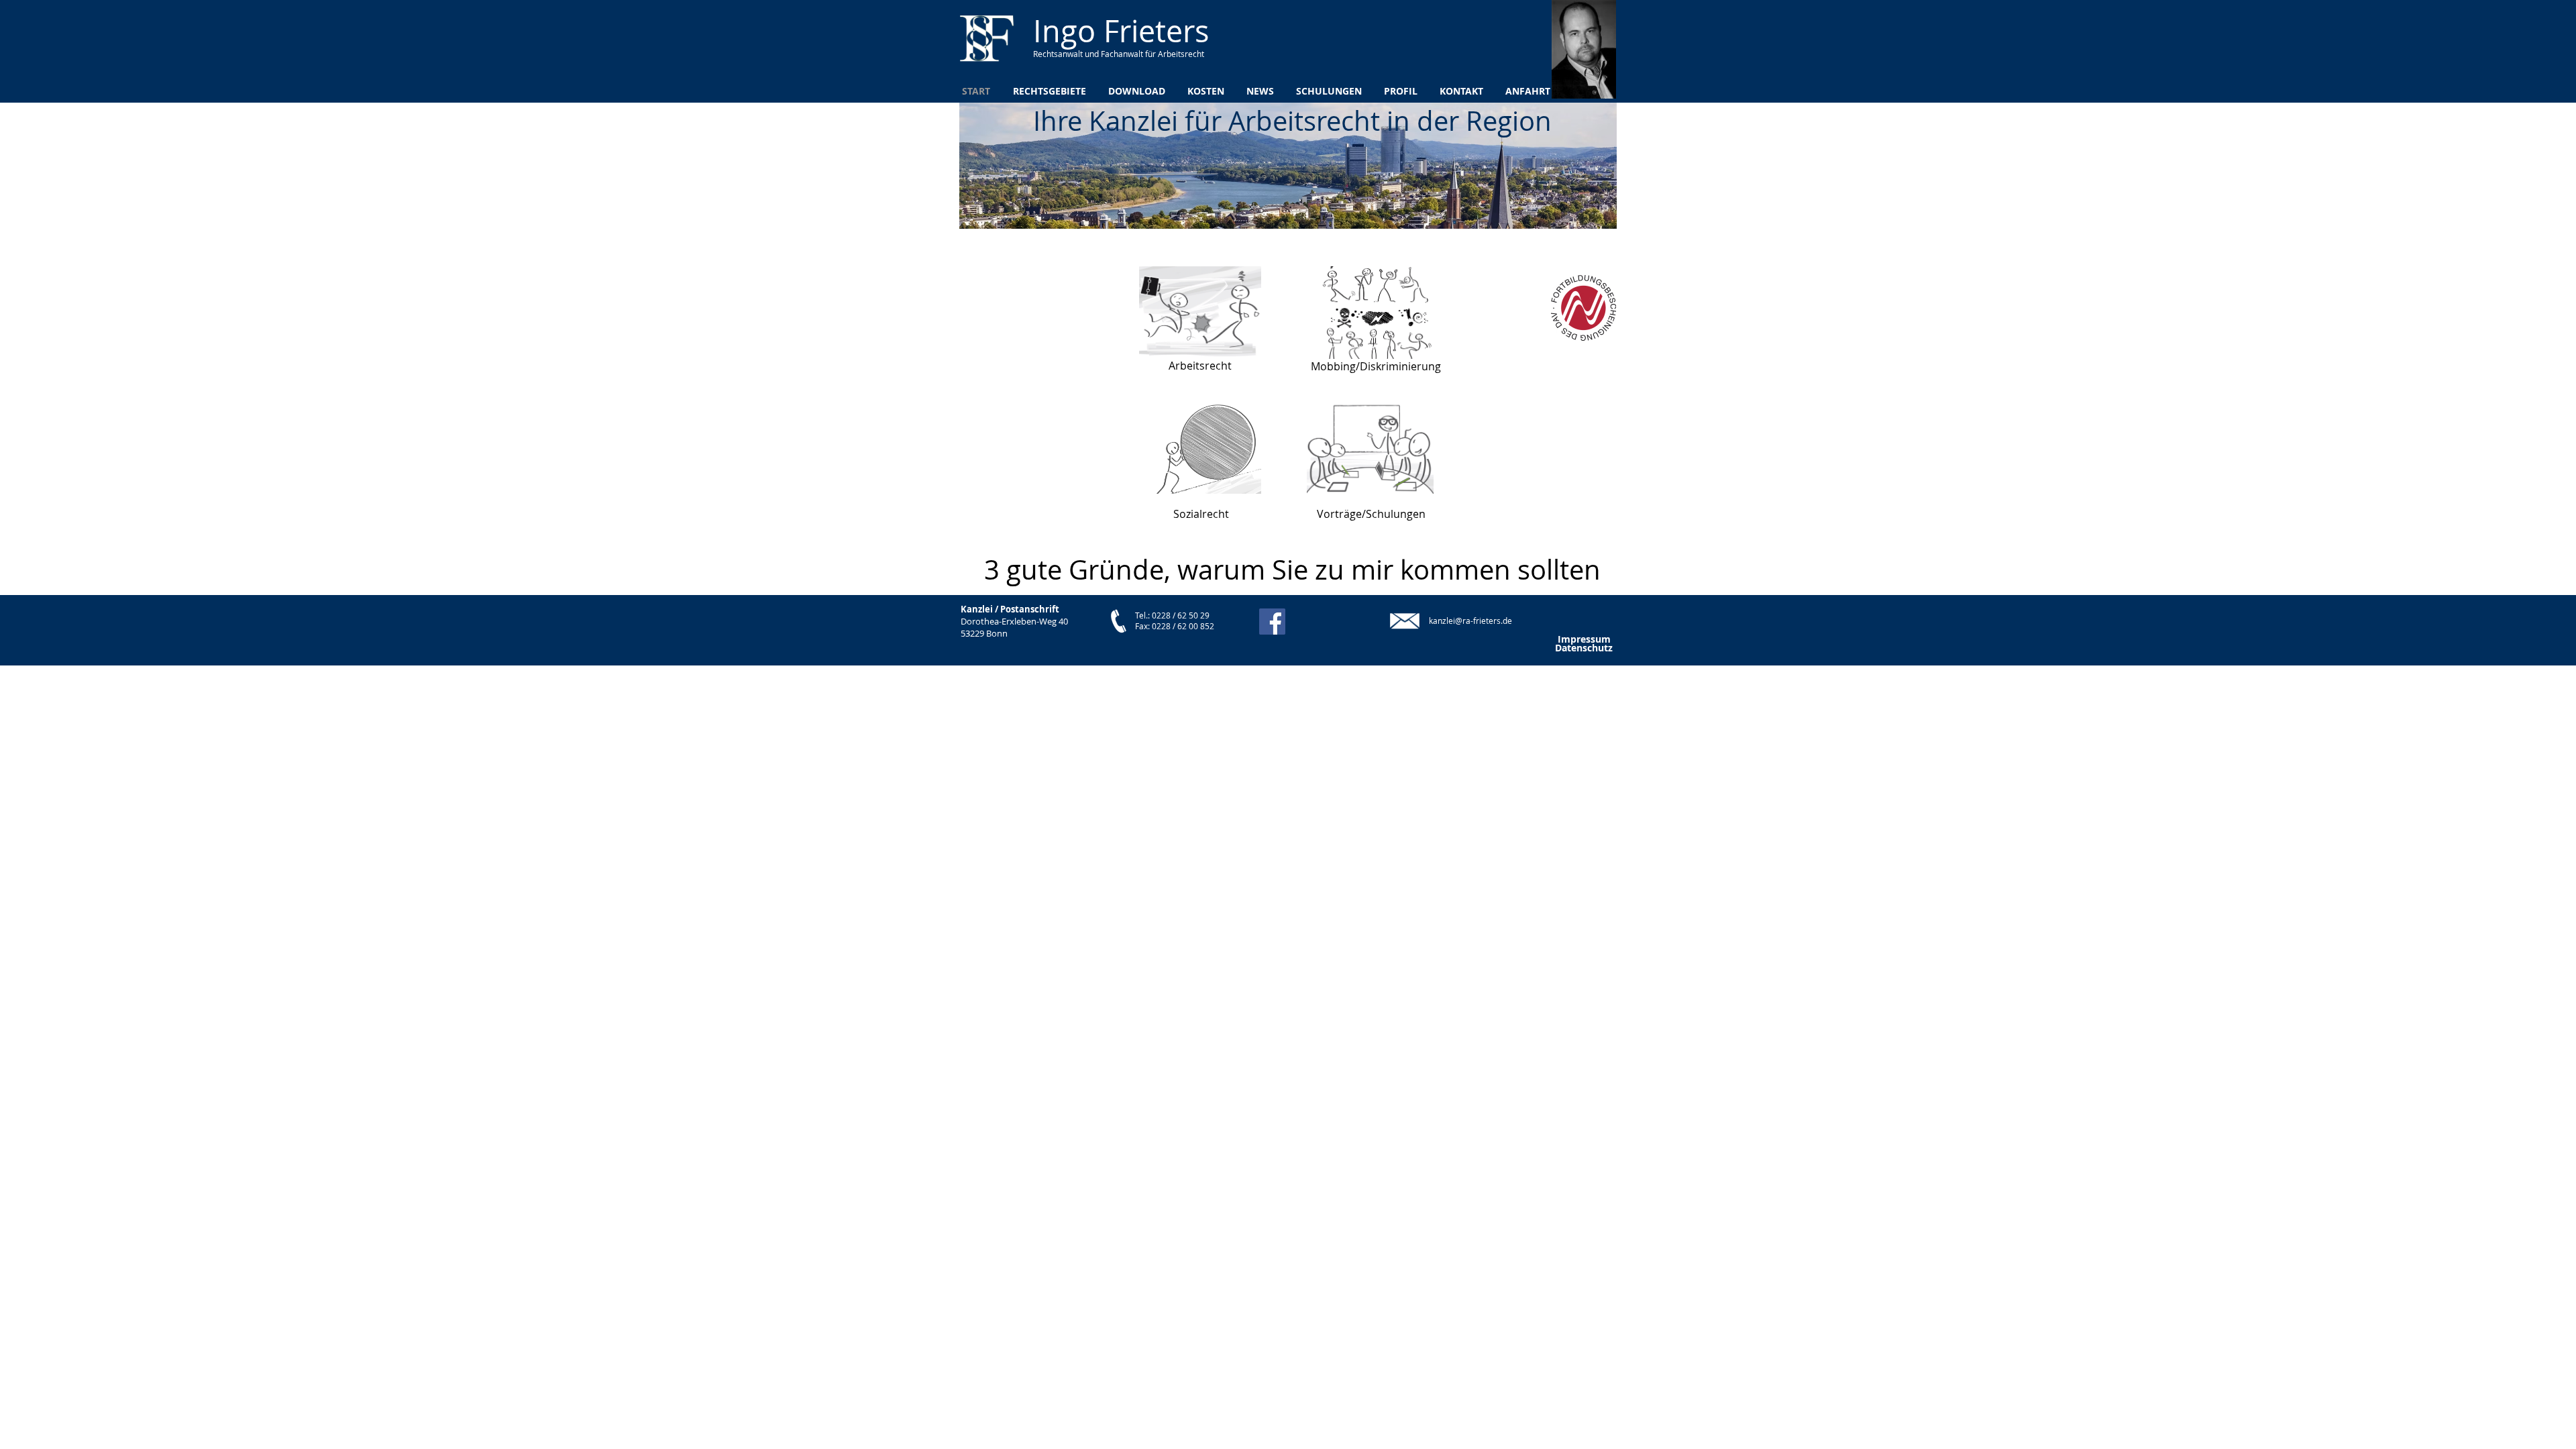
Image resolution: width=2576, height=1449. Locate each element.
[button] (1292, 570)
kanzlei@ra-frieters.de (1470, 621)
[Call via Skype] (1342, 621)
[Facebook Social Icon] (1272, 622)
